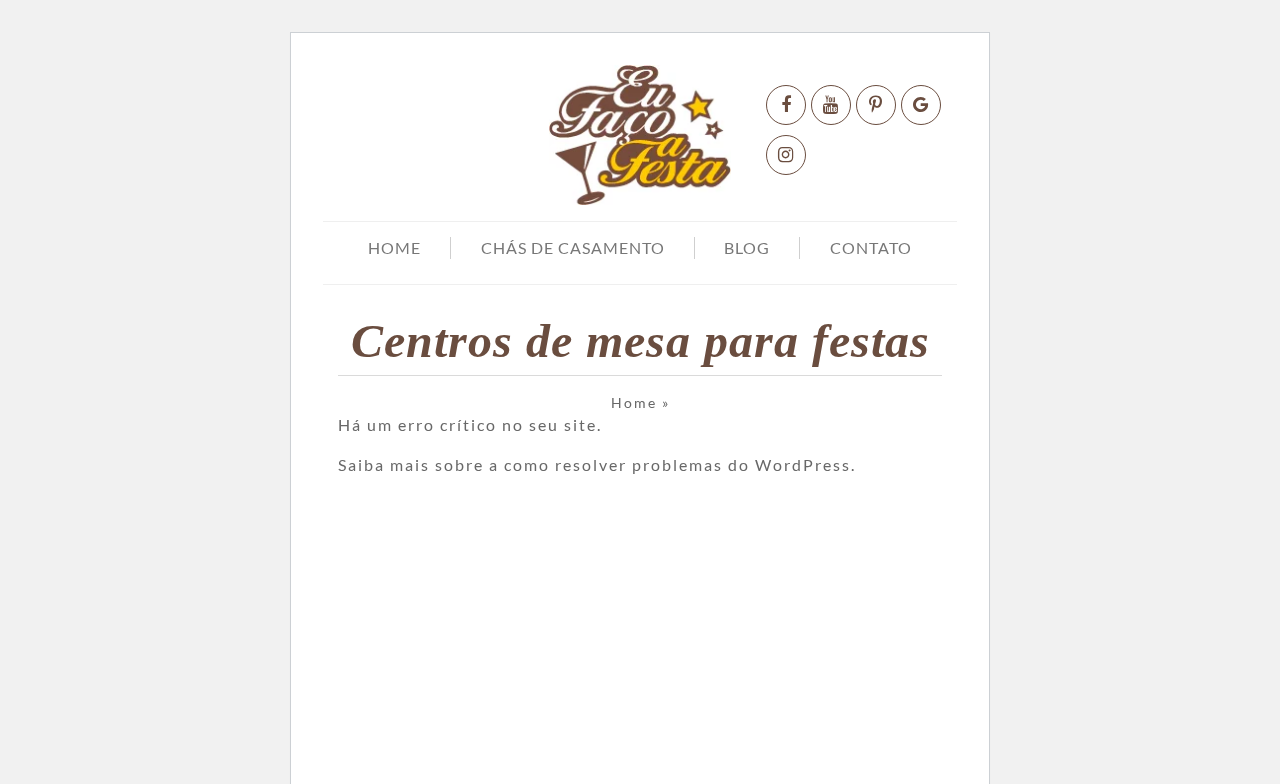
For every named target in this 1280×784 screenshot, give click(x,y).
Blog (747, 247)
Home (394, 247)
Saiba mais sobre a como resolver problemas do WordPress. (597, 464)
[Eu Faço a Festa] (639, 135)
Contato (871, 247)
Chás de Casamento (573, 247)
